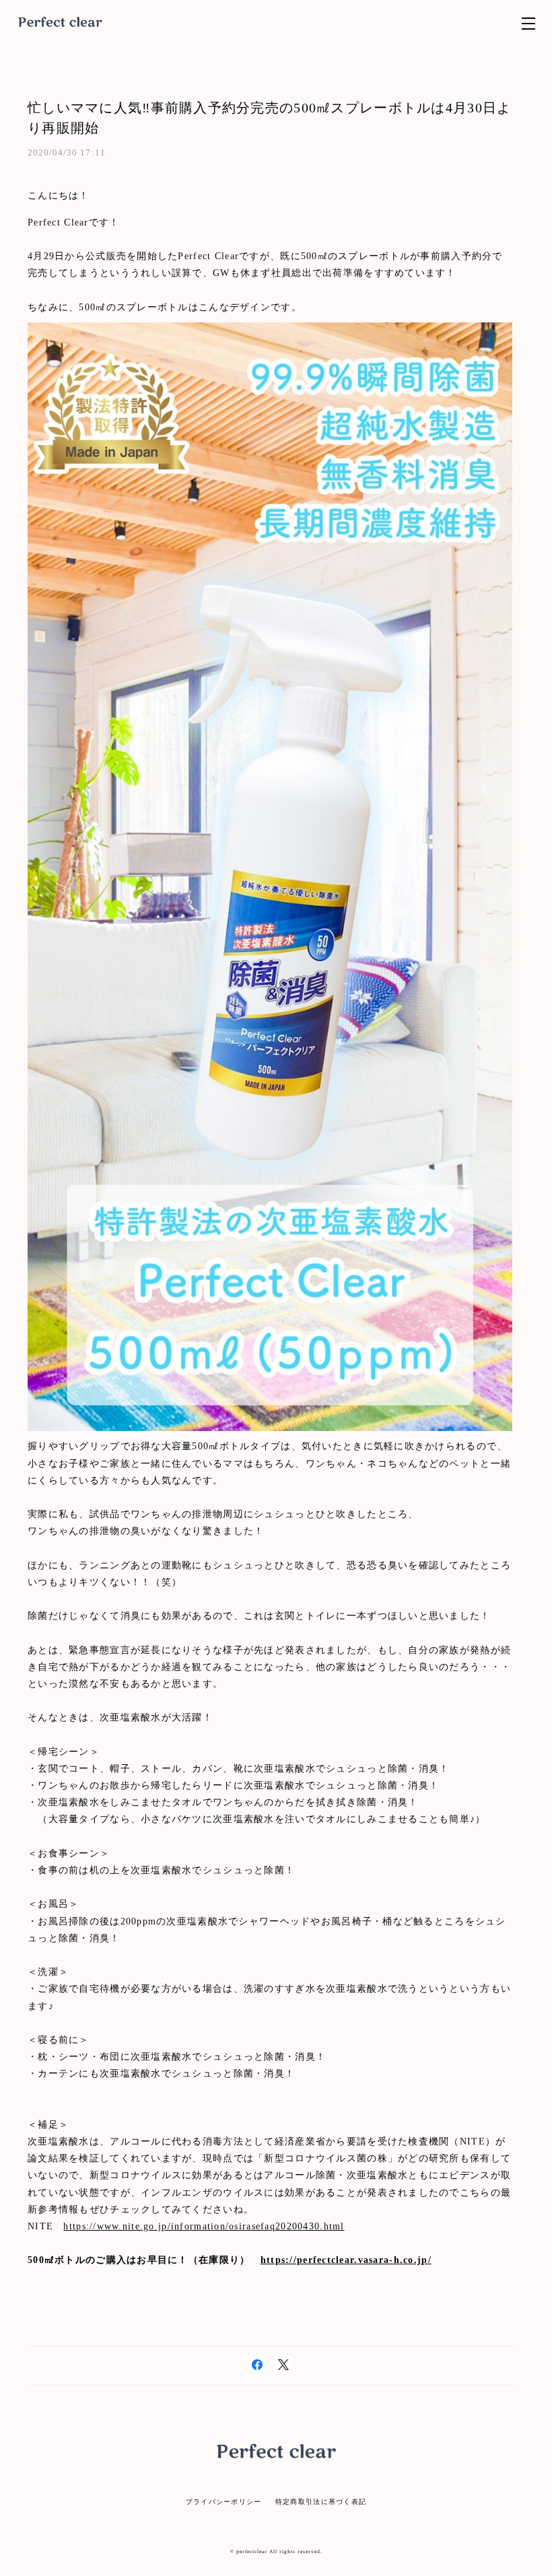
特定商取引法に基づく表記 (321, 2502)
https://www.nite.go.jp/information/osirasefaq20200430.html (204, 2226)
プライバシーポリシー (224, 2502)
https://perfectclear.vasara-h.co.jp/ (346, 2260)
